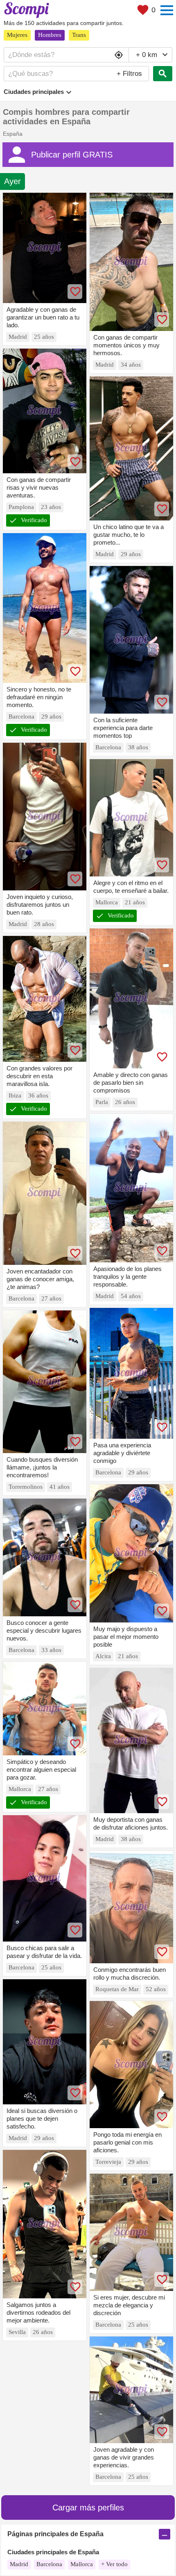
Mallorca (82, 2564)
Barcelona (49, 2564)
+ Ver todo (114, 2564)
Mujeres (17, 35)
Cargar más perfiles (88, 2508)
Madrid (19, 2564)
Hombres (50, 35)
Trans (79, 35)
